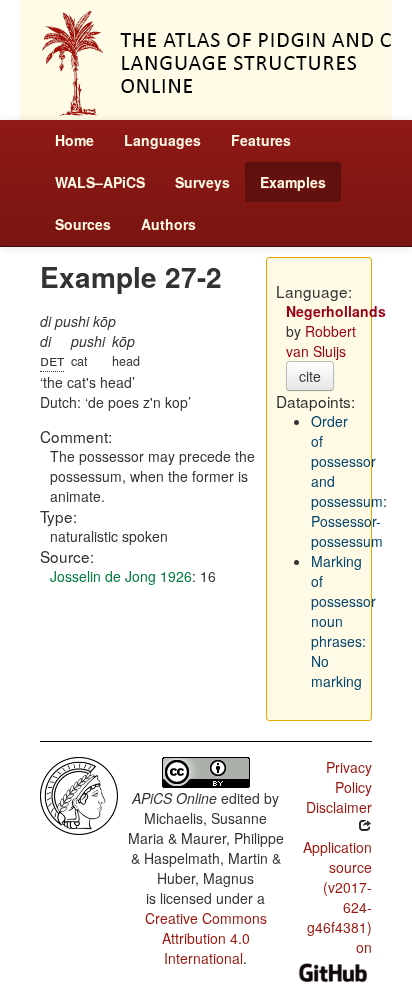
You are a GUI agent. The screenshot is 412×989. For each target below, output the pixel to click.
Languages (162, 140)
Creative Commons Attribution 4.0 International (206, 938)
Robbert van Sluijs (321, 341)
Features (261, 140)
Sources (83, 224)
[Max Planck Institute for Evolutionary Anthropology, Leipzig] (79, 794)
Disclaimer (339, 807)
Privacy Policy (349, 777)
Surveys (202, 182)
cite (310, 376)
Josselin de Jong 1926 (121, 576)
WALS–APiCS (100, 182)
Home (74, 140)
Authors (168, 224)
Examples (293, 182)
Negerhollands (336, 311)
